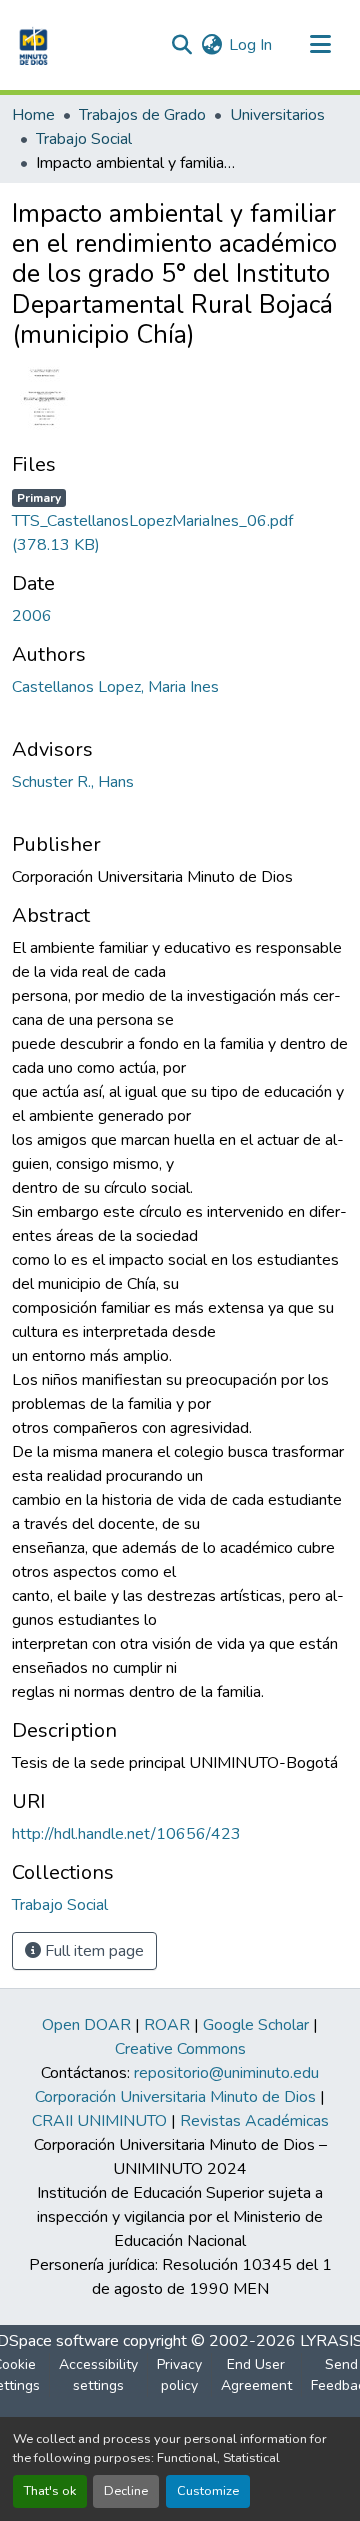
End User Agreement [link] (256, 2375)
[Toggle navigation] (320, 45)
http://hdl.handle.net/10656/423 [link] (126, 1834)
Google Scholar (256, 2025)
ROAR (167, 2025)
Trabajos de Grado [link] (142, 115)
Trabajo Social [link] (84, 139)
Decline (126, 2491)
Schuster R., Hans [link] (73, 782)
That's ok (50, 2491)
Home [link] (33, 115)
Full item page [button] (92, 1951)
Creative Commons (180, 2049)
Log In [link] (250, 45)
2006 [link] (32, 616)
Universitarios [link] (277, 115)
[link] (180, 521)
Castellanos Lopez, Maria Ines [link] (115, 687)
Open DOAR (86, 2025)
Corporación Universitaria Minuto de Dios (175, 2097)
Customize (208, 2491)
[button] (31, 45)
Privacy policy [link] (179, 2375)
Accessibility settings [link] (98, 2375)
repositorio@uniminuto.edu (226, 2073)
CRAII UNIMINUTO (99, 2121)
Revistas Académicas (254, 2121)
